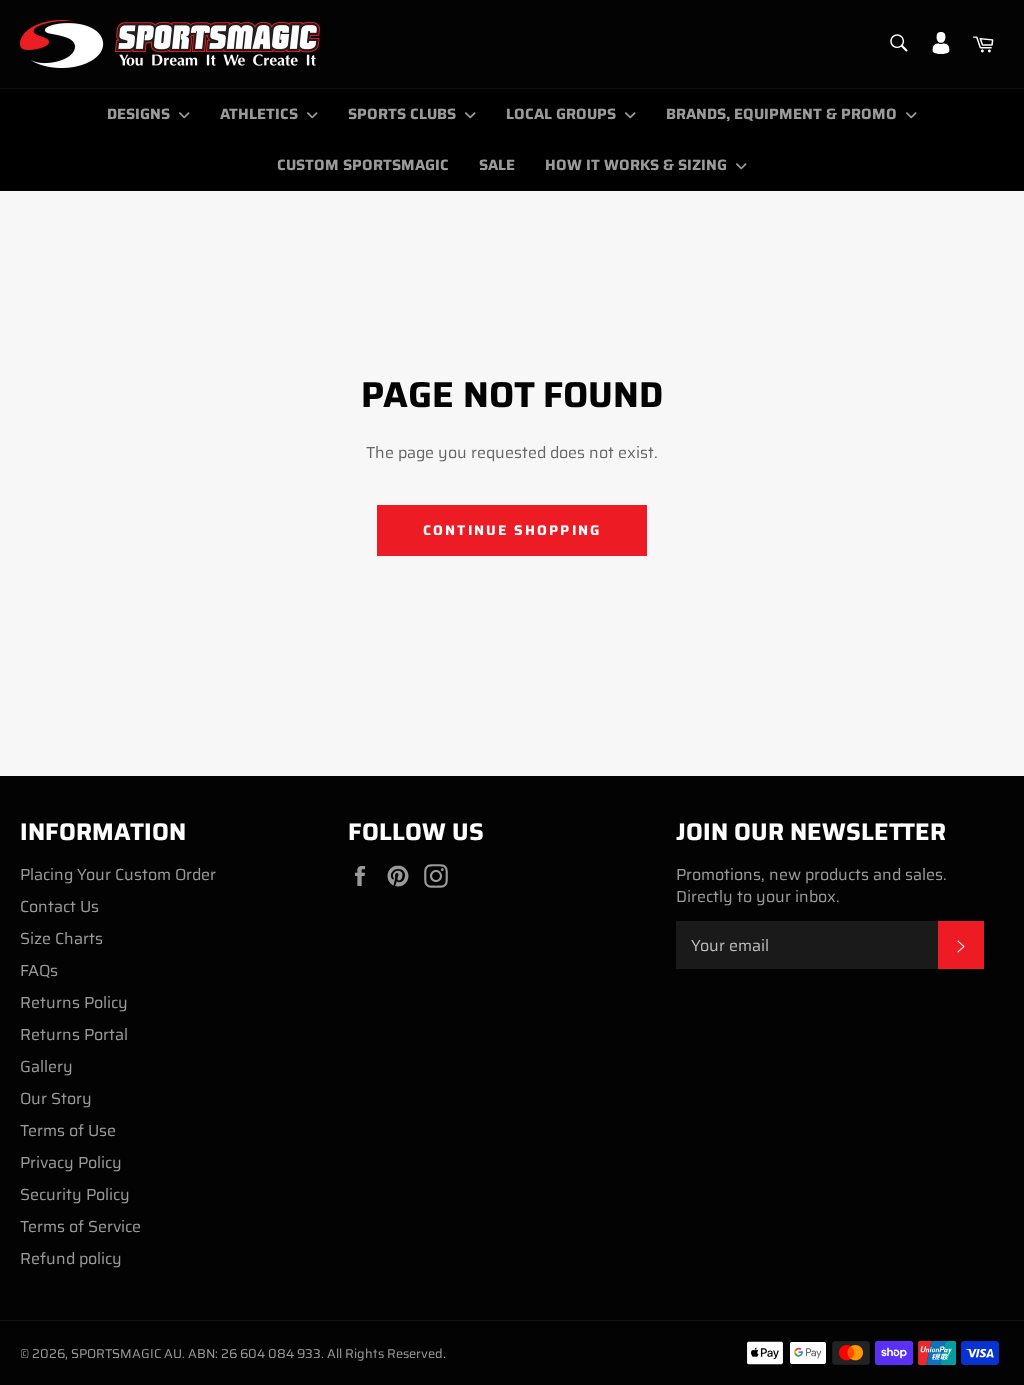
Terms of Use (68, 1130)
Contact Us (59, 906)
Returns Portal (74, 1034)
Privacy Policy (71, 1162)
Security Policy (75, 1194)
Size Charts (61, 938)
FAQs (39, 970)
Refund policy (71, 1258)
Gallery (46, 1066)
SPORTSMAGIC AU (126, 1353)
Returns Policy (74, 1002)
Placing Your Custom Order (118, 874)
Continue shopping (512, 530)
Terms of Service (80, 1226)
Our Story (56, 1098)
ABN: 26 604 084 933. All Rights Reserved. (317, 1353)
